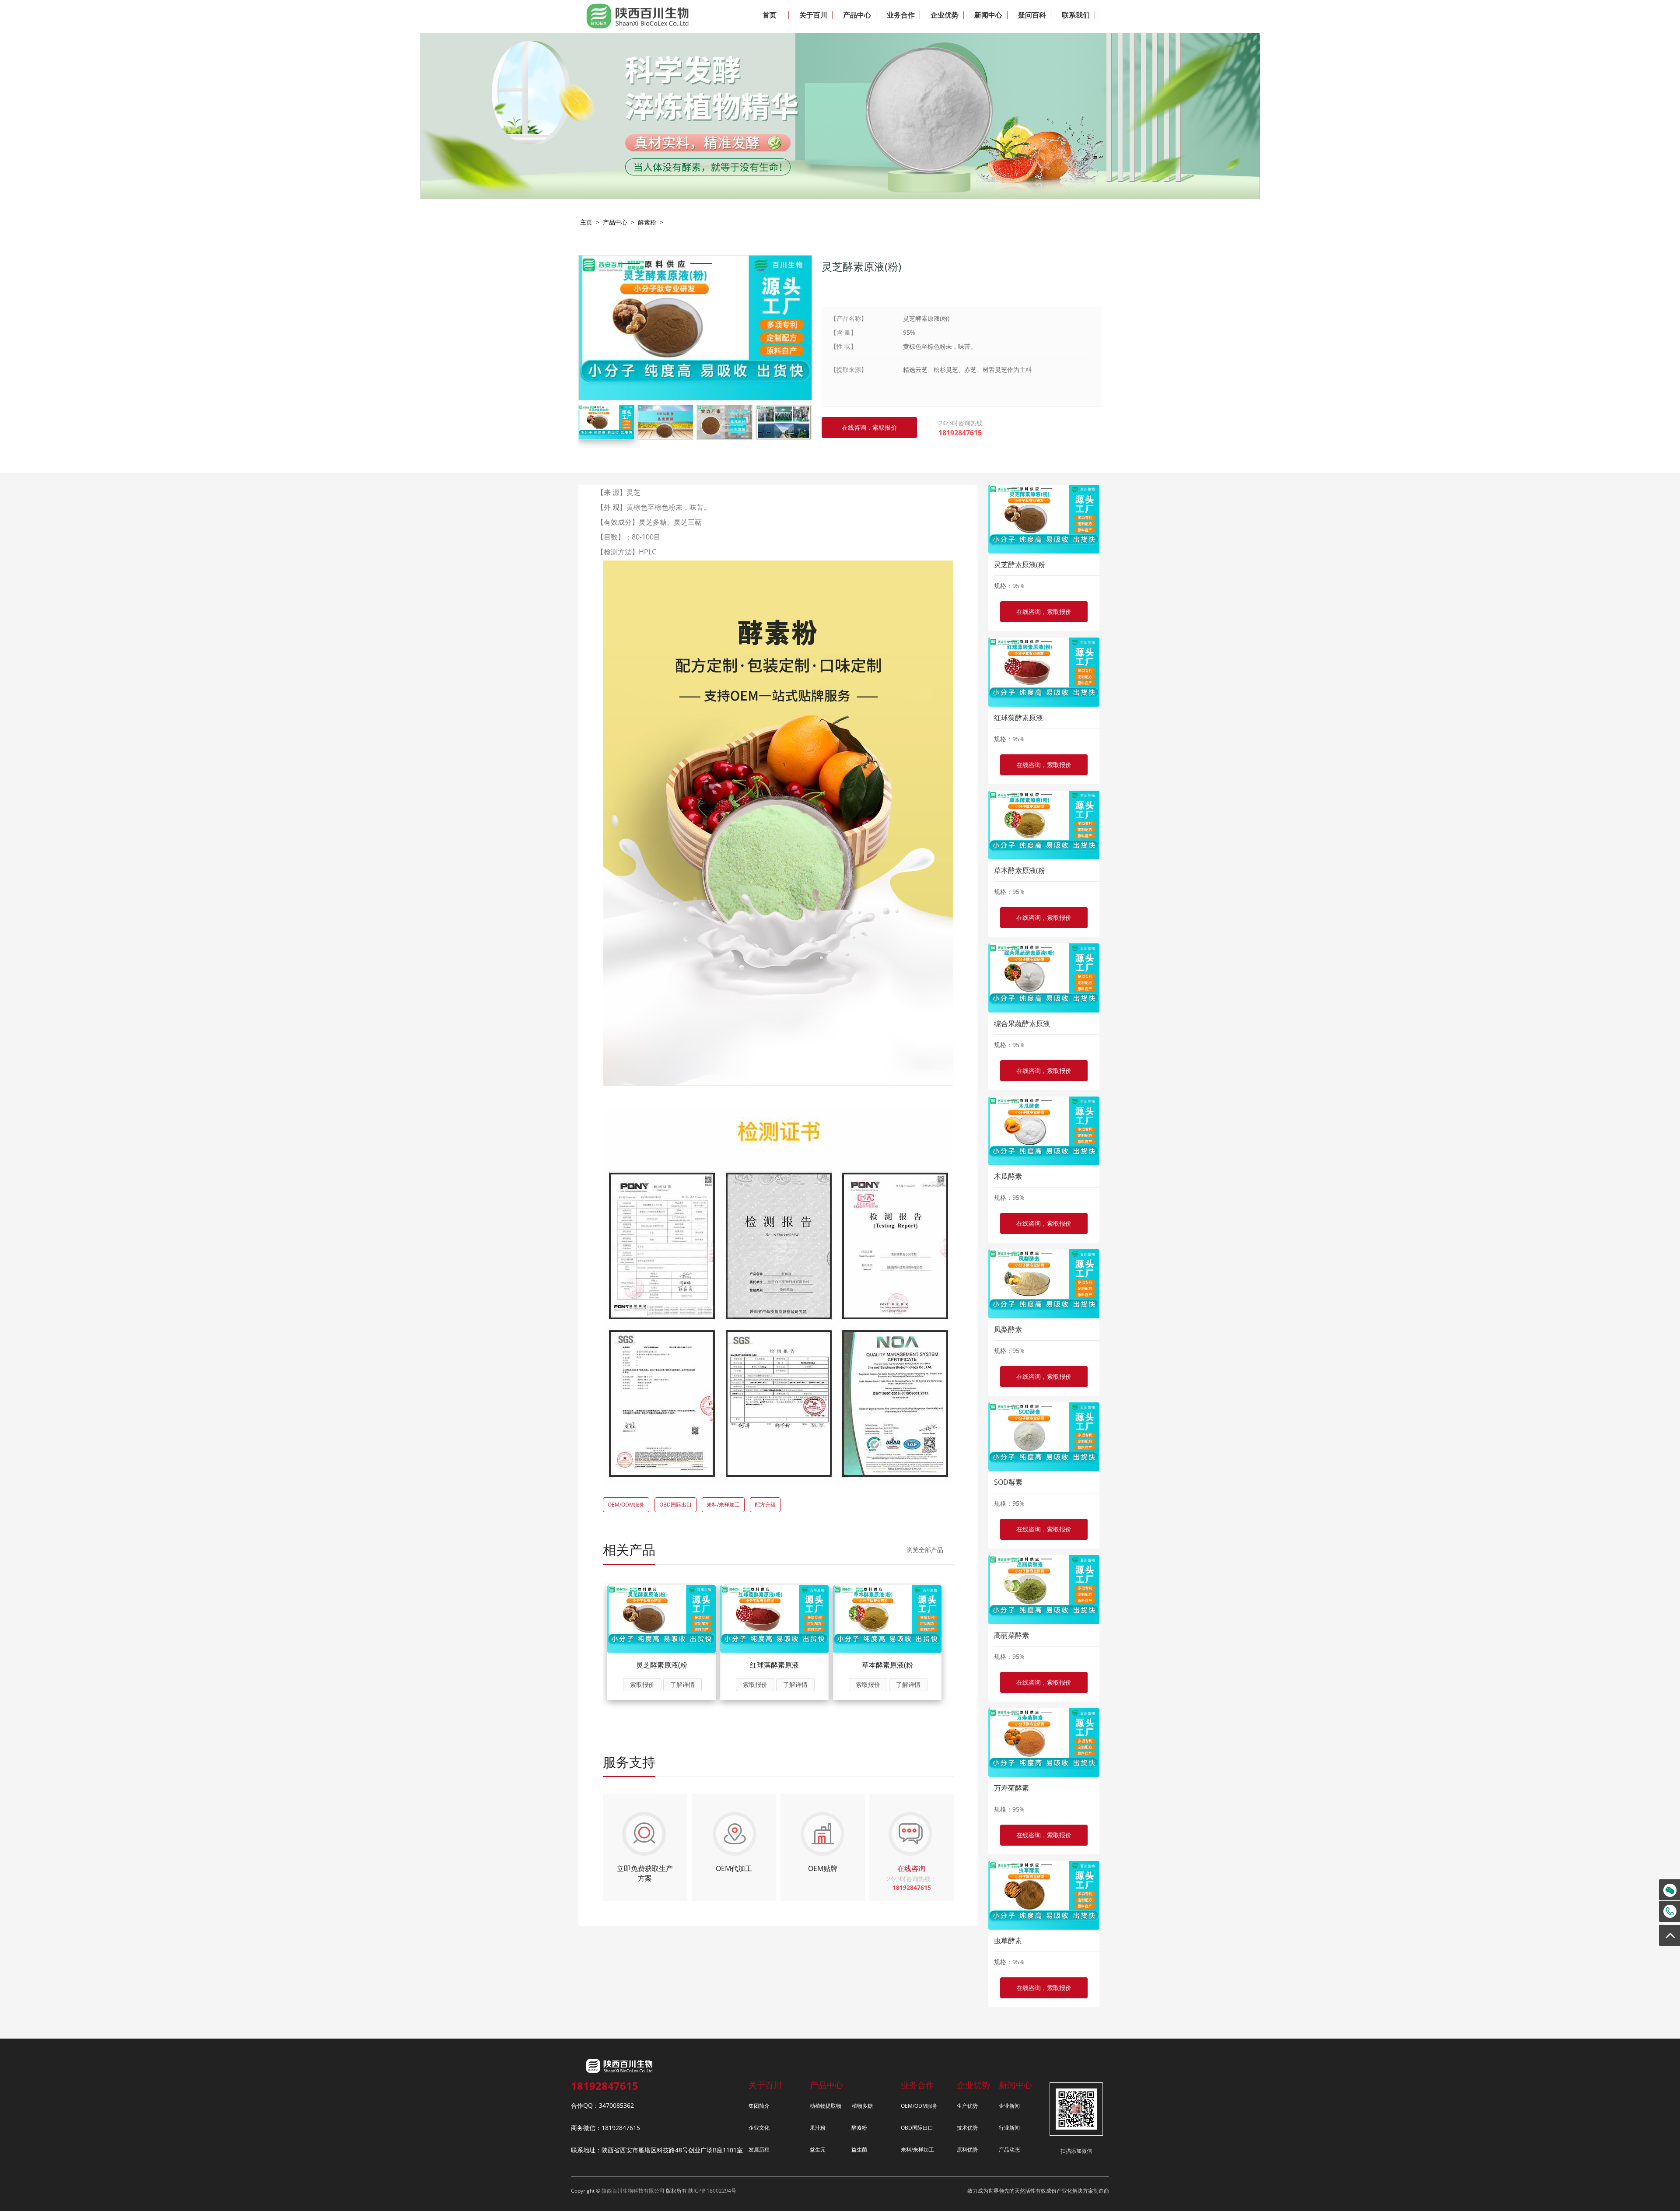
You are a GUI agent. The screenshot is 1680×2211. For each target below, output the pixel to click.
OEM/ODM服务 (626, 1505)
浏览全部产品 (925, 1550)
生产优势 (967, 2106)
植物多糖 (862, 2106)
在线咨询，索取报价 (1044, 611)
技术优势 (967, 2128)
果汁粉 (818, 2128)
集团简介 (759, 2106)
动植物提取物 (826, 2106)
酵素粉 (647, 222)
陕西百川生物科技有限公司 (633, 2191)
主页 (586, 222)
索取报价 (642, 1684)
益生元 (818, 2150)
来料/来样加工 (723, 1505)
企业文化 (759, 2128)
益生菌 (859, 2150)
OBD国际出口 (675, 1505)
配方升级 (765, 1505)
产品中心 (615, 222)
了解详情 (682, 1684)
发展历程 (759, 2150)
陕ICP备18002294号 (712, 2191)
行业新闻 (1009, 2128)
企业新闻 (1009, 2106)
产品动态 (1009, 2150)
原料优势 (967, 2150)
